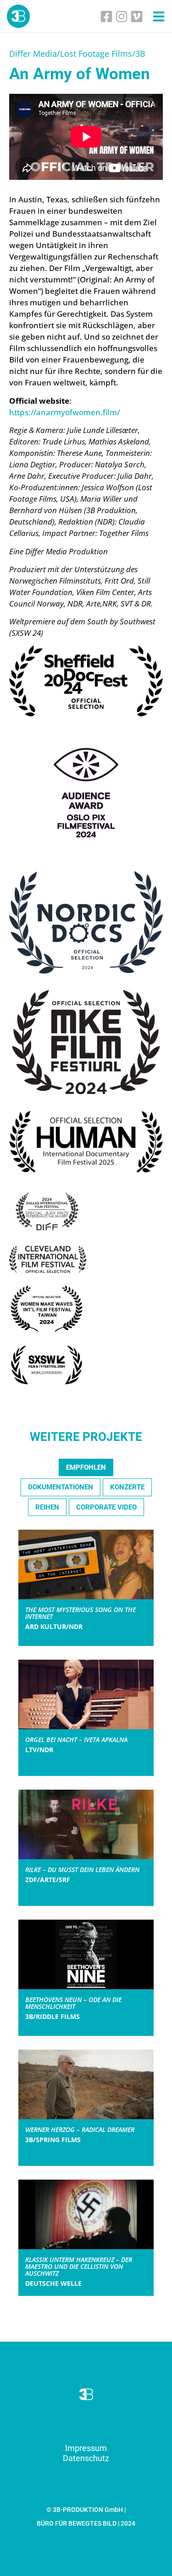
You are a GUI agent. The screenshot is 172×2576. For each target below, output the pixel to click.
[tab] (86, 1468)
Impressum (86, 2448)
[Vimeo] (137, 16)
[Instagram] (122, 16)
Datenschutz (86, 2458)
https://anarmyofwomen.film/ (64, 412)
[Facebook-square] (106, 16)
